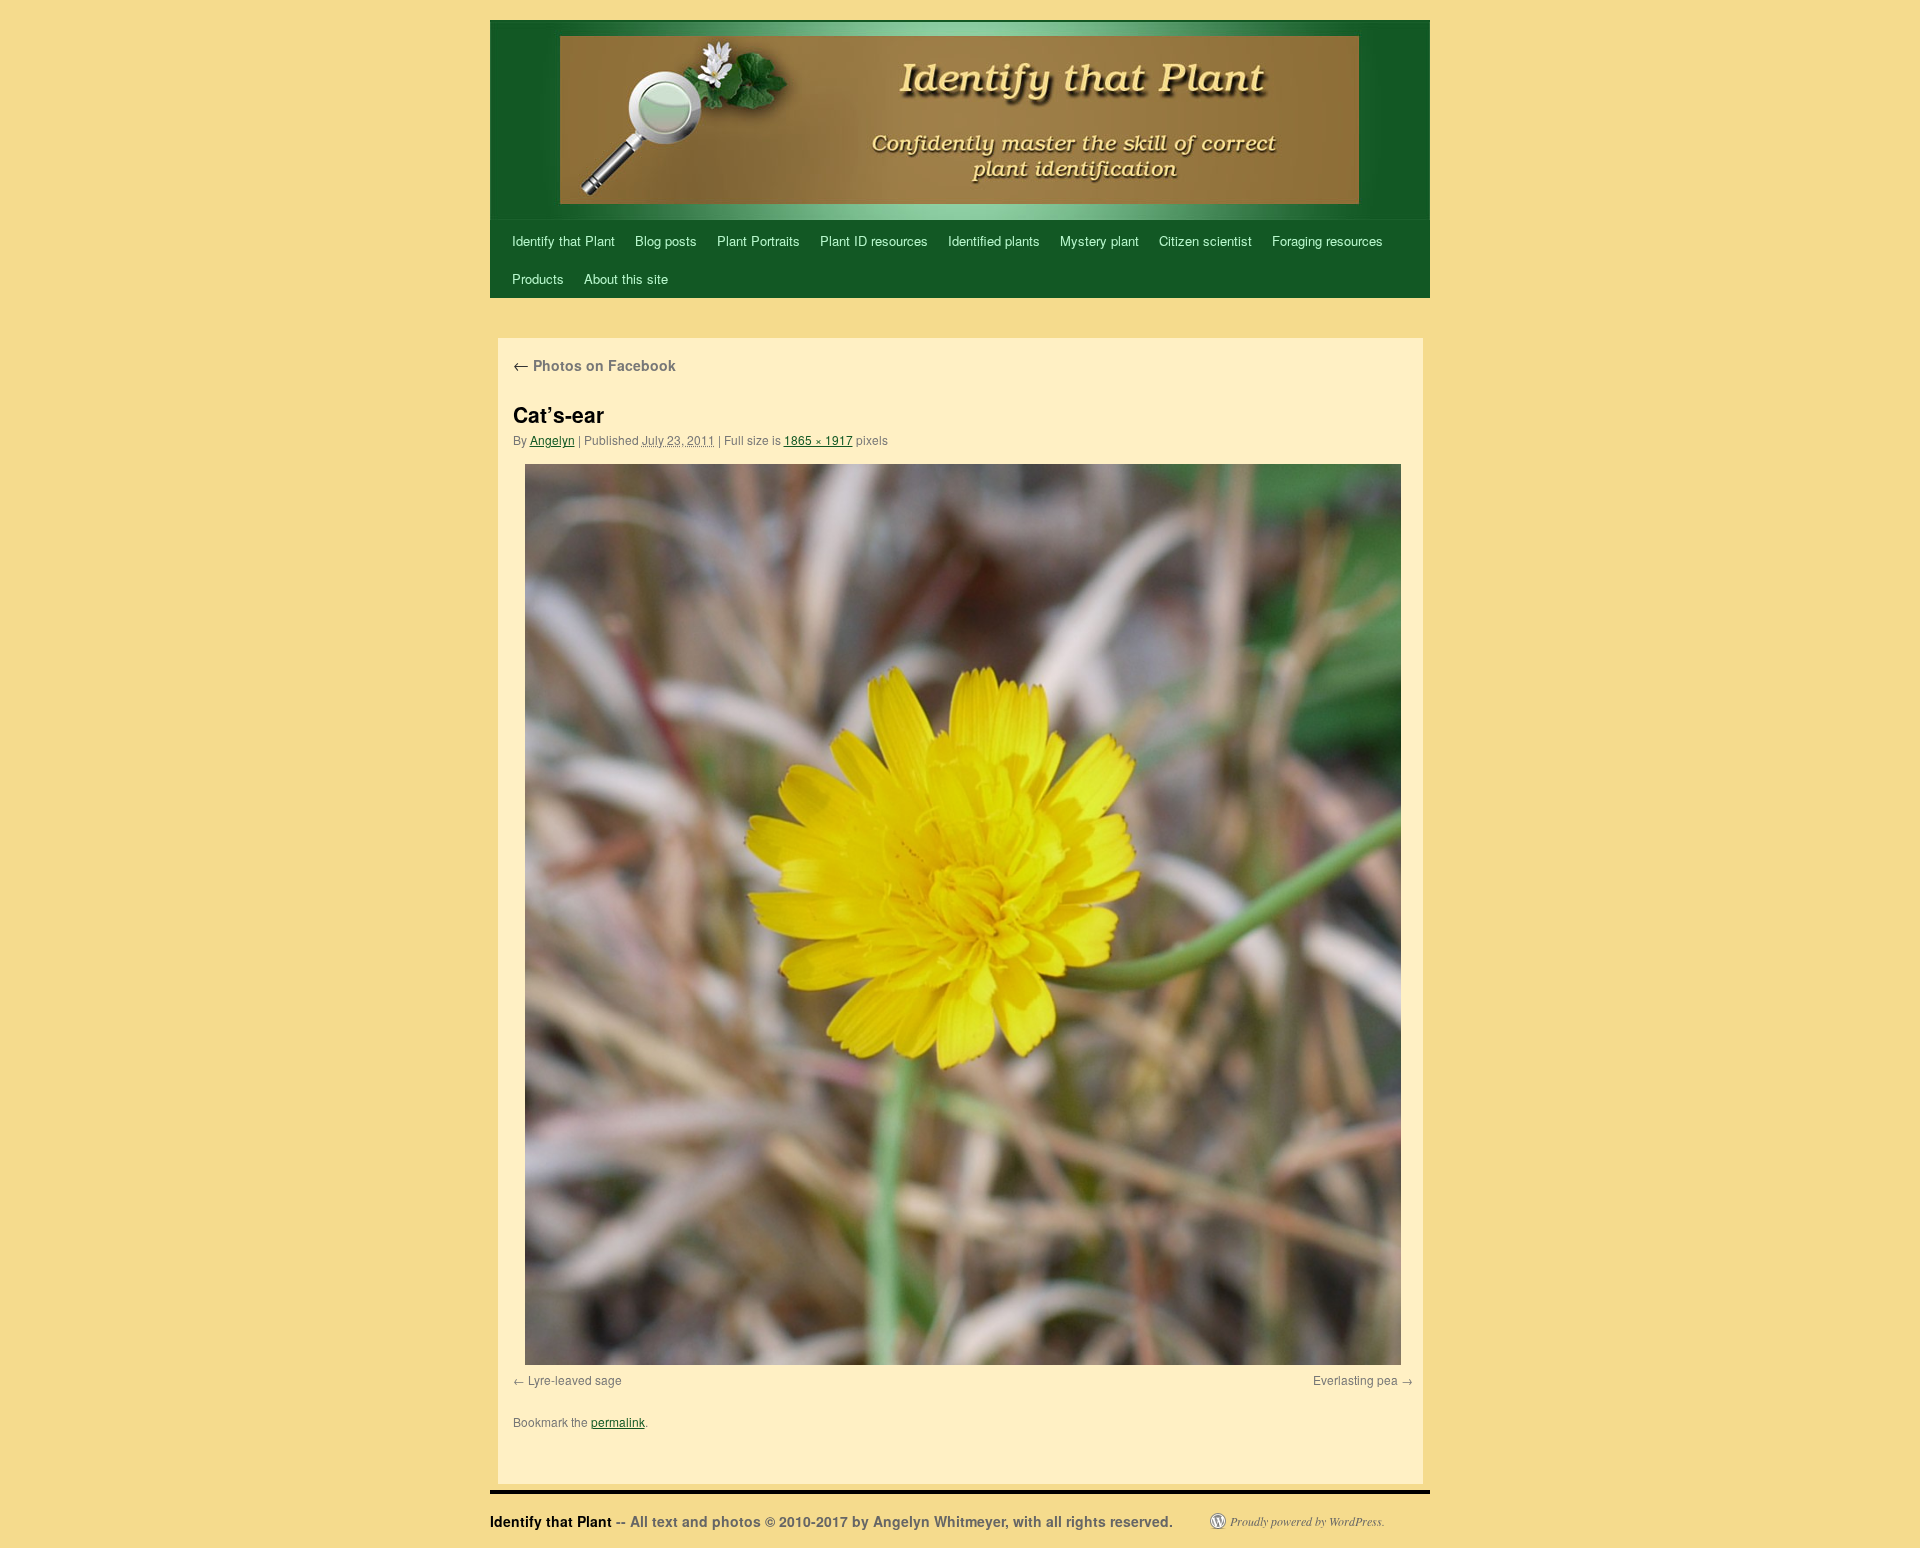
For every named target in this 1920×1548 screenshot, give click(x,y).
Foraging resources (1327, 240)
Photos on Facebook (594, 365)
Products (538, 278)
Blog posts (666, 240)
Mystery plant (1099, 240)
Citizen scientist (1205, 240)
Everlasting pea (1355, 1379)
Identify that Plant (563, 240)
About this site (626, 278)
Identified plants (994, 240)
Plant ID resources (874, 240)
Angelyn (552, 439)
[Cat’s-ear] (963, 914)
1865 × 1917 (818, 439)
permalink (618, 1421)
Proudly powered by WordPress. (1307, 1521)
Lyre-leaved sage (575, 1379)
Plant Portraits (758, 240)
